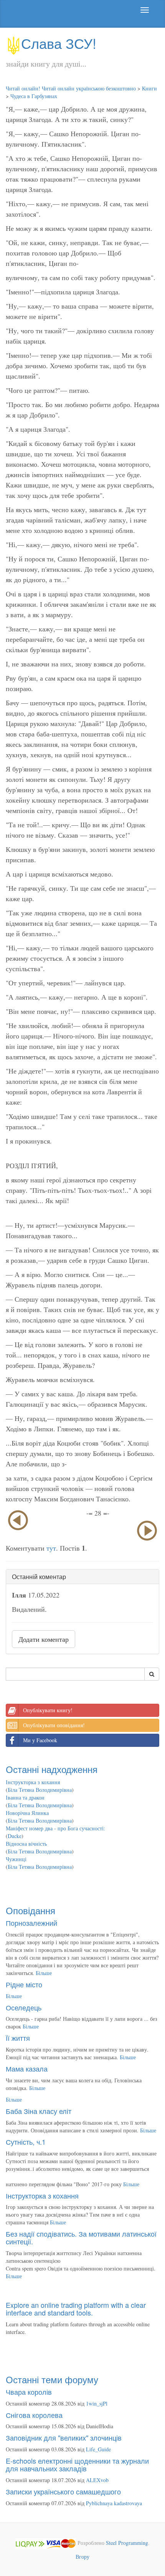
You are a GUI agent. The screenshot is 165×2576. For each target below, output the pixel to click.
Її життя (18, 2038)
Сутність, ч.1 (26, 2142)
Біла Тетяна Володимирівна (40, 1790)
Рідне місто (24, 1984)
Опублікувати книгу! (48, 1710)
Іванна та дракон (25, 1797)
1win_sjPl (97, 2403)
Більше (44, 1973)
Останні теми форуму (52, 2379)
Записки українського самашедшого (63, 2491)
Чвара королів (29, 2392)
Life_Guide (98, 2449)
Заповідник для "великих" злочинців (64, 2437)
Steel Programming (127, 2543)
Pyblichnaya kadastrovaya (114, 2503)
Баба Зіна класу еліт (39, 2111)
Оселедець (24, 2007)
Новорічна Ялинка (27, 1813)
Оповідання (31, 1910)
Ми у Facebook (40, 1740)
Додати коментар (44, 1639)
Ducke (15, 1836)
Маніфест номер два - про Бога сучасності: (55, 1828)
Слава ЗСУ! (59, 43)
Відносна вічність (26, 1844)
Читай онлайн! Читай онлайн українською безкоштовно (71, 88)
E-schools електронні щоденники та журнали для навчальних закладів (77, 2464)
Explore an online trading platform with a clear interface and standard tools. (76, 2309)
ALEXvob (97, 2480)
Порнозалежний (31, 1923)
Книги (149, 88)
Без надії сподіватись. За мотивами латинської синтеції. (81, 2237)
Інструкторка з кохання (33, 1782)
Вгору (82, 2557)
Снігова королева (34, 2415)
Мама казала (27, 2068)
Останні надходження (52, 1769)
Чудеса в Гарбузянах (34, 96)
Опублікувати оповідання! (54, 1725)
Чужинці (16, 1859)
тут (51, 1548)
